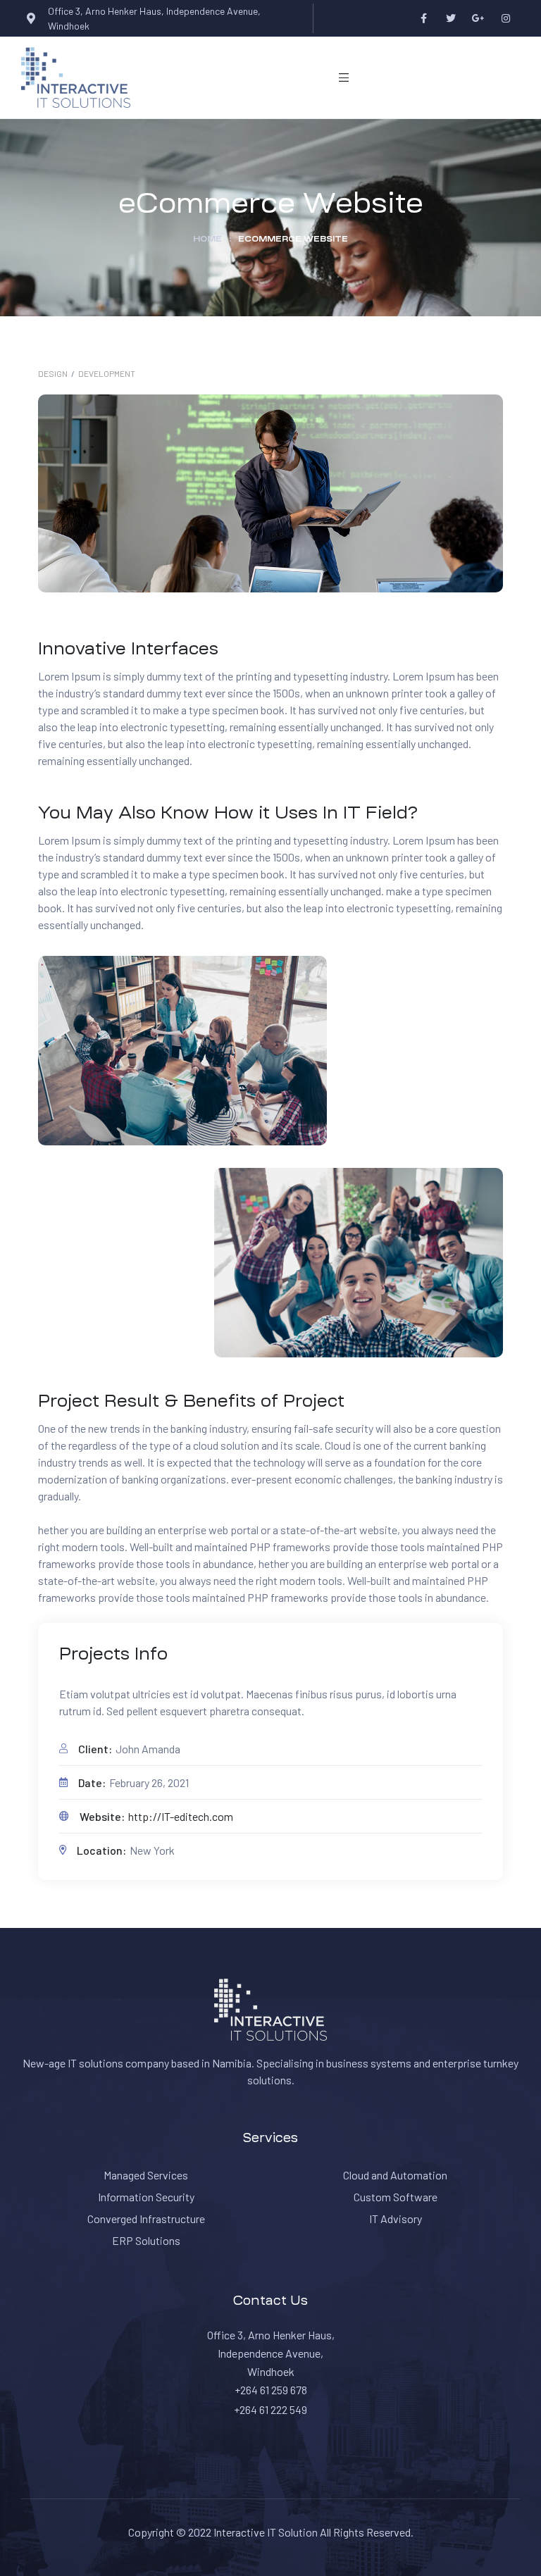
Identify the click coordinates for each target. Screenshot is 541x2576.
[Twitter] (451, 19)
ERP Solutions (146, 2240)
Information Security (146, 2197)
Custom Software (396, 2197)
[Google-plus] (479, 19)
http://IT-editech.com (181, 1816)
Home (207, 239)
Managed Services (146, 2175)
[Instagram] (506, 19)
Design (53, 373)
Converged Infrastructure (146, 2219)
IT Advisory (396, 2219)
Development (107, 373)
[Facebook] (424, 19)
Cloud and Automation (395, 2175)
